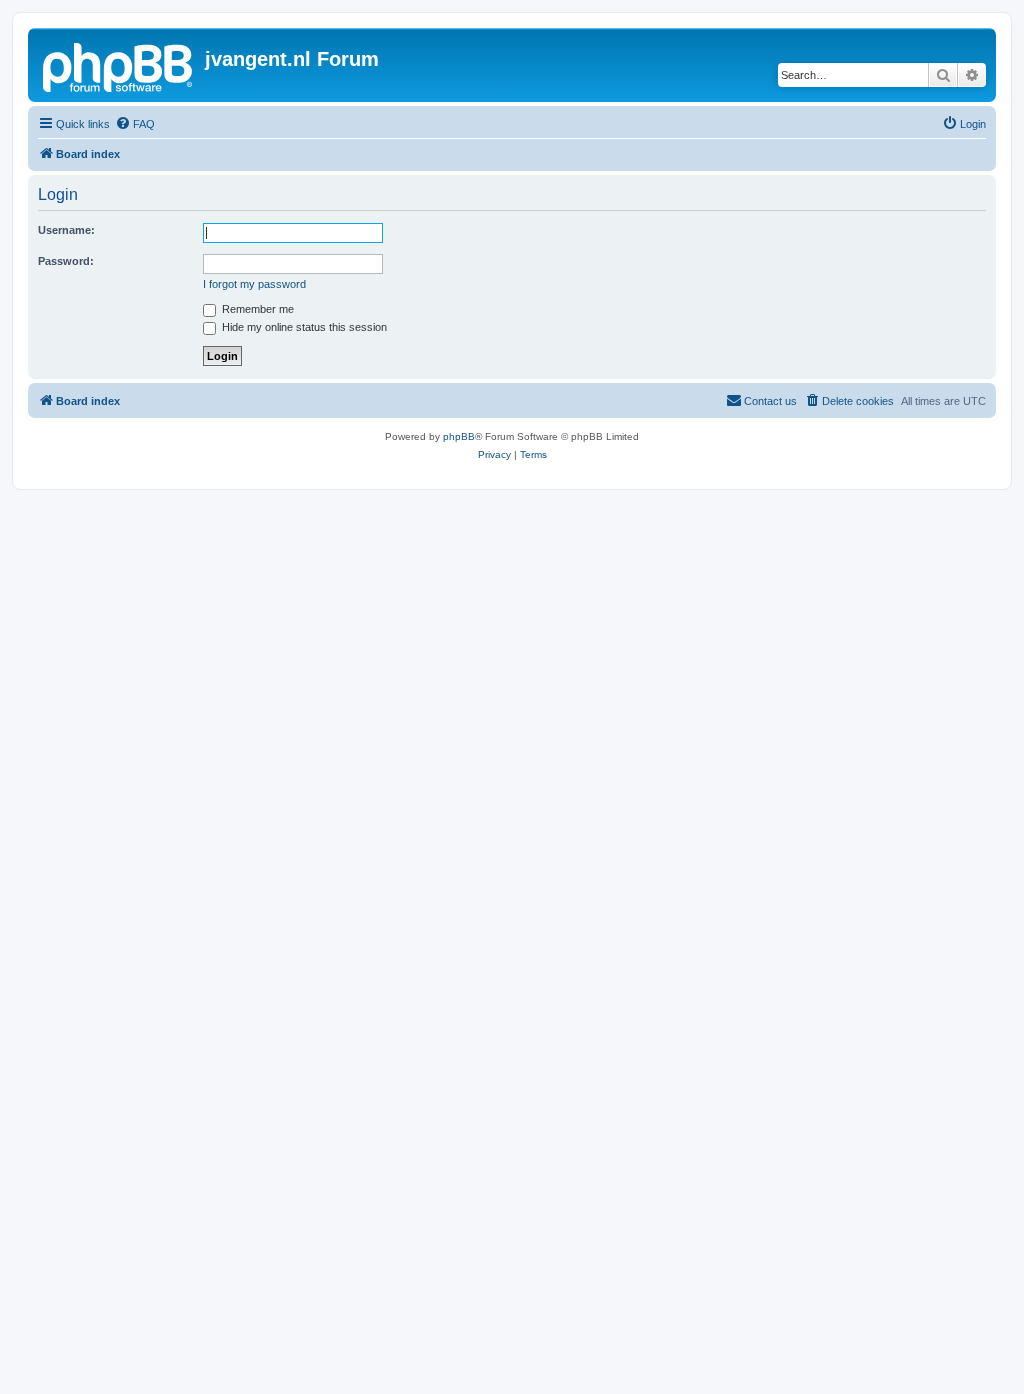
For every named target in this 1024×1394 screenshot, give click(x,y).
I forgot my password (254, 284)
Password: (66, 261)
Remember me (256, 309)
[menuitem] (135, 124)
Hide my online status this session (303, 327)
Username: (66, 230)
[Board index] (119, 65)
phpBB (459, 436)
